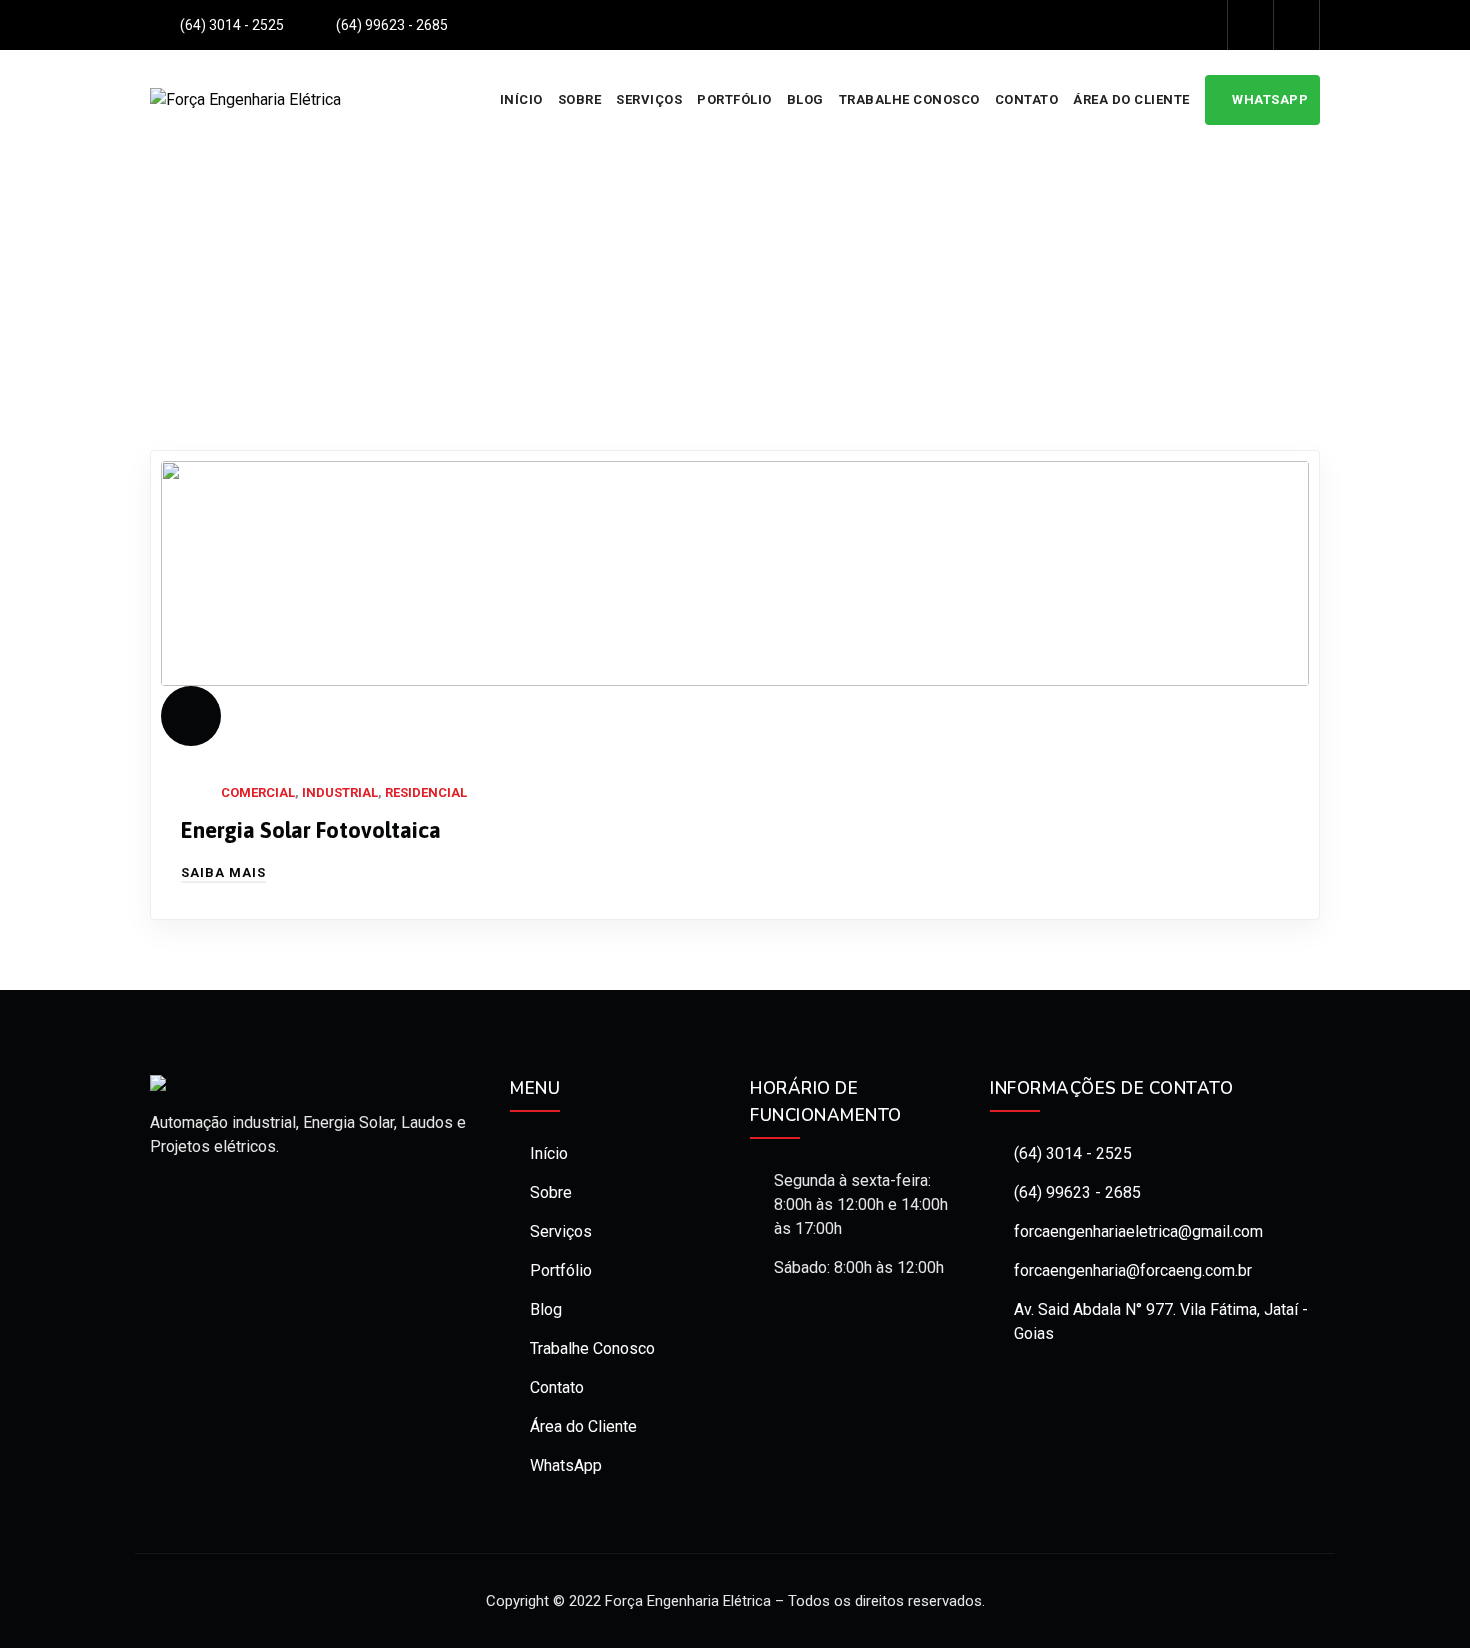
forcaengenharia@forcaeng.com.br (1133, 1270)
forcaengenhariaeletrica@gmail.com (1138, 1231)
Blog (805, 99)
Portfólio (734, 99)
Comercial (258, 792)
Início (521, 99)
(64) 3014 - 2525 (1073, 1153)
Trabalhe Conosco (909, 99)
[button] (223, 872)
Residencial (426, 792)
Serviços (649, 99)
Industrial (340, 792)
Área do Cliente (1131, 99)
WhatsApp (1270, 99)
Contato (1027, 99)
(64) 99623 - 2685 (1077, 1192)
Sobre (580, 99)
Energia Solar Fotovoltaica (311, 830)
